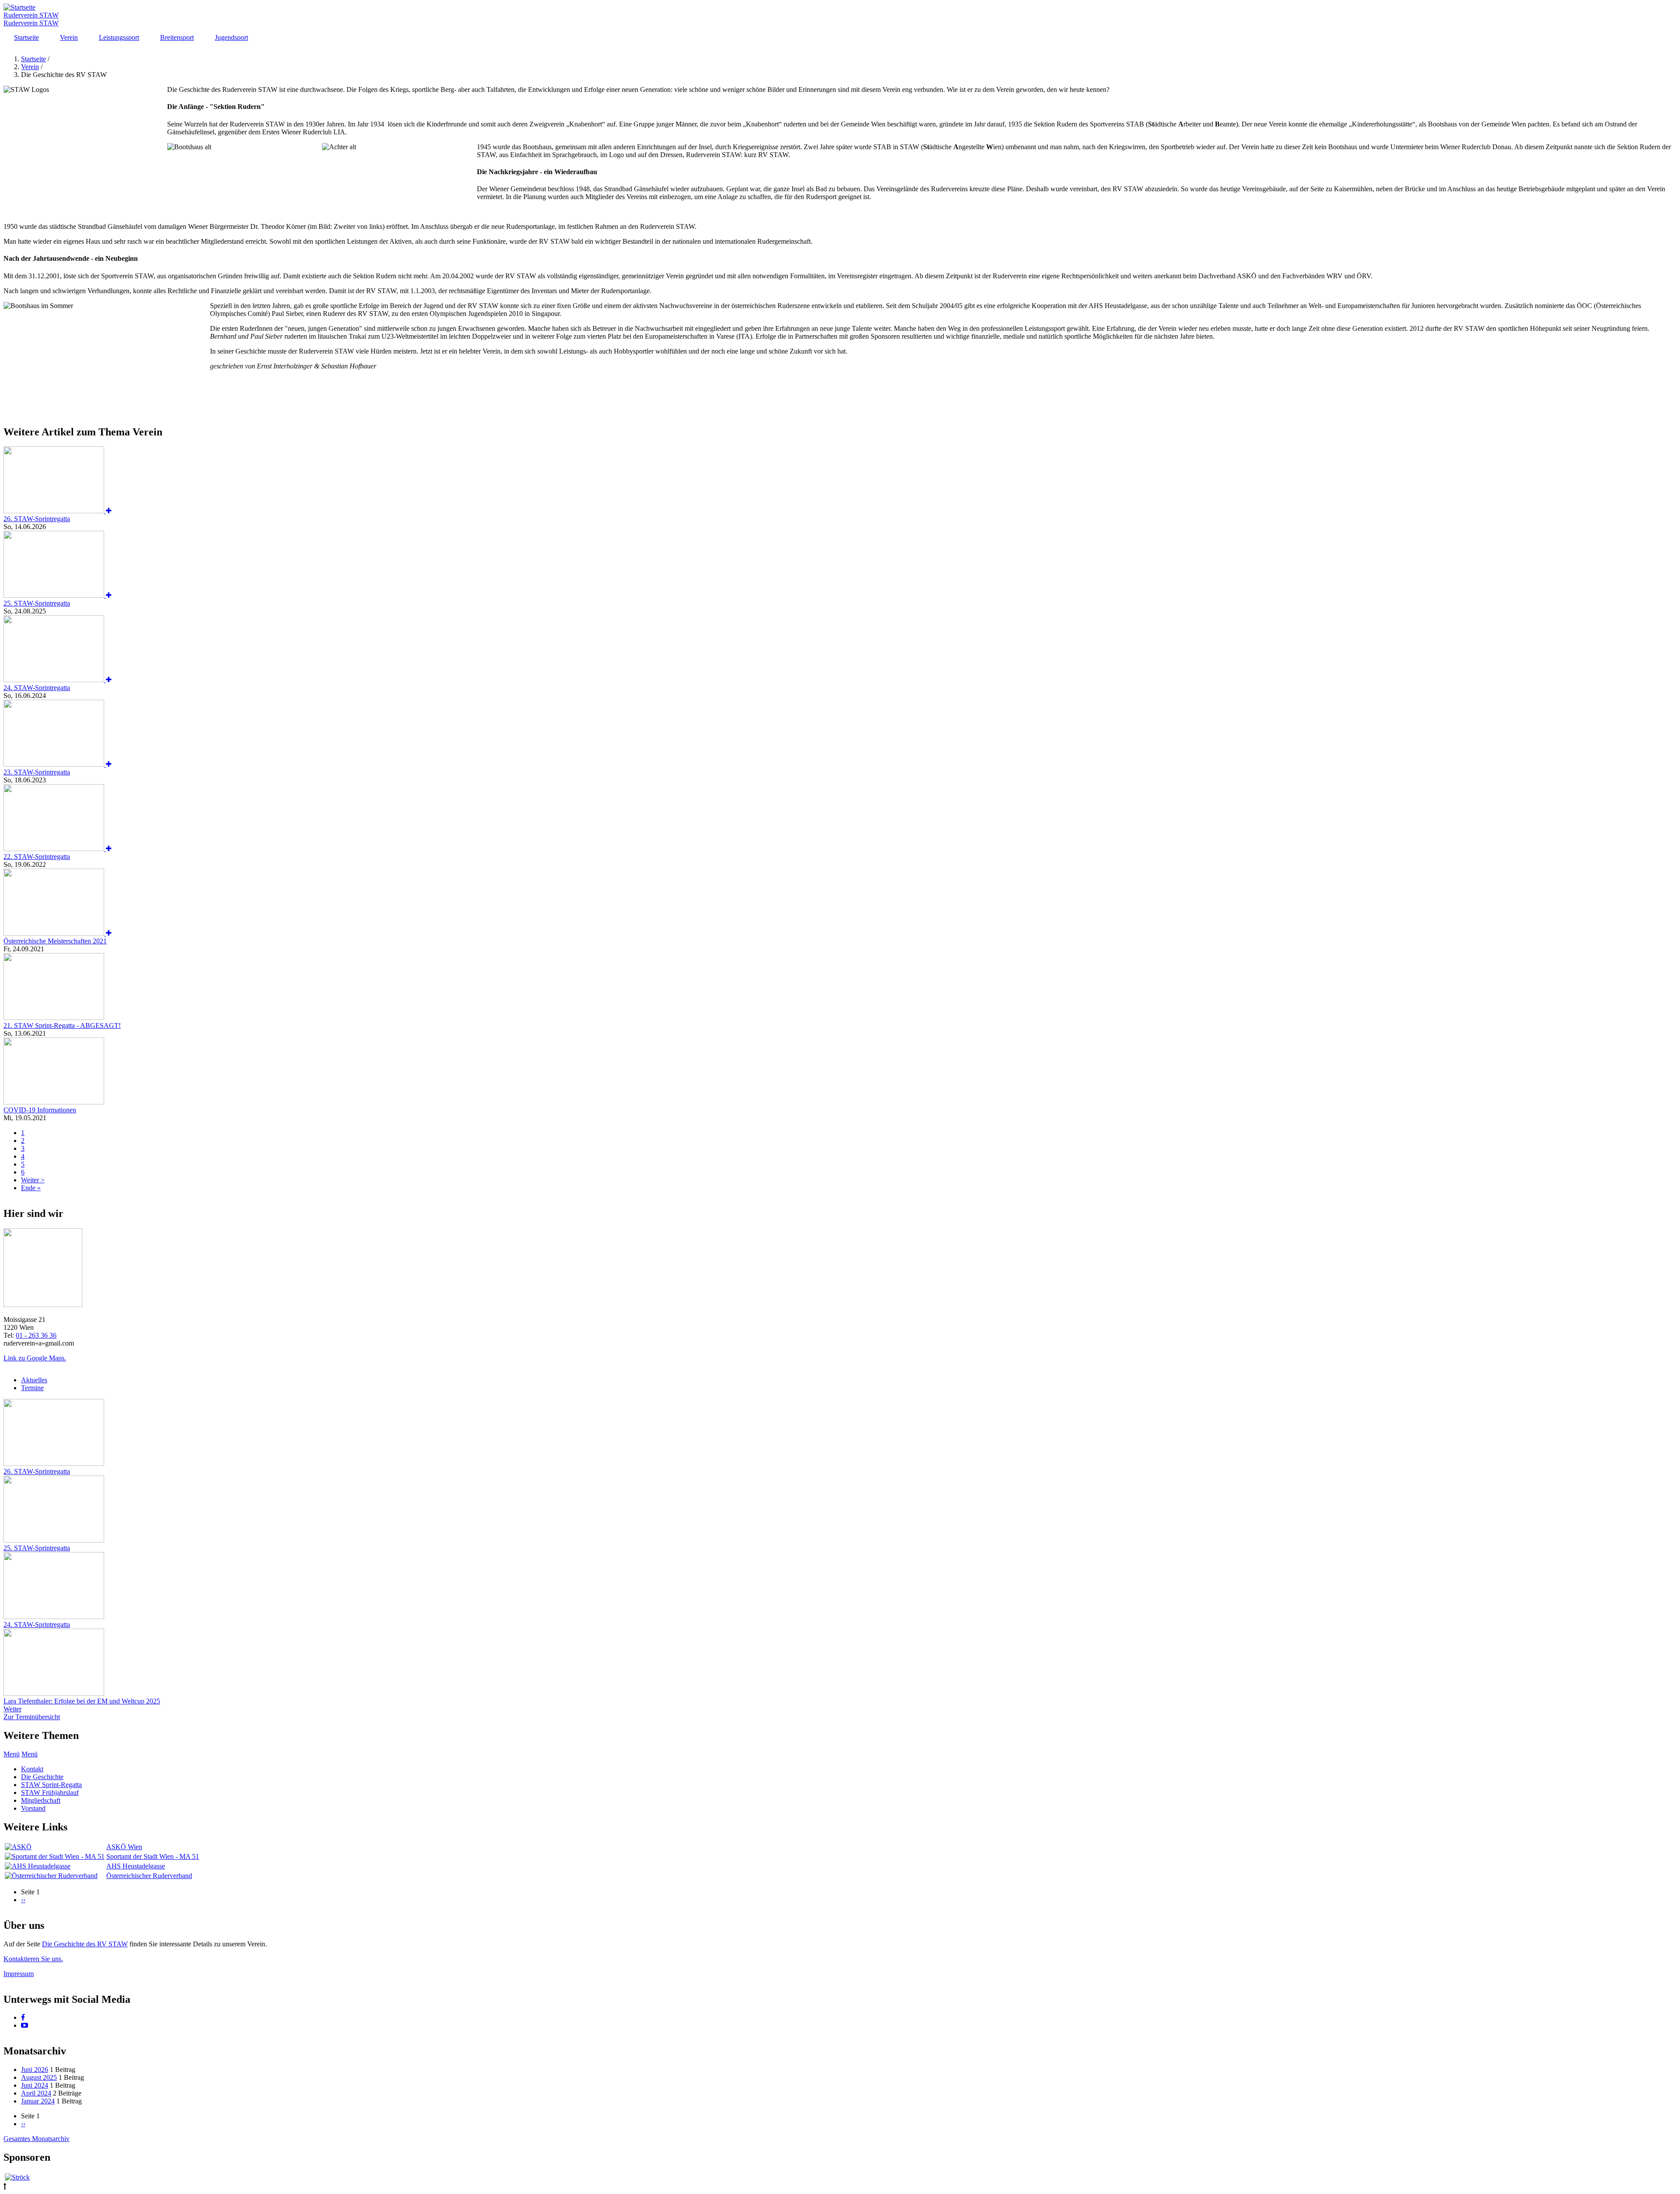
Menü (12, 1754)
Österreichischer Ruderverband (149, 1876)
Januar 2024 (38, 2101)
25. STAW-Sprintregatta (37, 603)
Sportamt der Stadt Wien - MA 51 (153, 1856)
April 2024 (36, 2093)
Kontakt (32, 1769)
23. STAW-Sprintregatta (37, 772)
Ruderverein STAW (31, 15)
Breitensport (177, 37)
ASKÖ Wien (124, 1847)
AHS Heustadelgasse (136, 1866)
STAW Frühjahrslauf (50, 1793)
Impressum (19, 1974)
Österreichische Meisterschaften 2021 (55, 941)
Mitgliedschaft (41, 1800)
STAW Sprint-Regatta (51, 1785)
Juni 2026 (35, 2070)
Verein (69, 37)
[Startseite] (19, 7)
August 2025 (39, 2077)
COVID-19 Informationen (40, 1110)
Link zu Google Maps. (35, 1358)
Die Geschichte (42, 1777)
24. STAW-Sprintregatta (37, 688)
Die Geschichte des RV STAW (85, 1944)
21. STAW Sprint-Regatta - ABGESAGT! (62, 1025)
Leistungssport (119, 37)
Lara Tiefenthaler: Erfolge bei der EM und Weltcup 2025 (82, 1701)
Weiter (12, 1709)
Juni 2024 (35, 2085)
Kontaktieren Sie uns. (33, 1959)
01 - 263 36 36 (36, 1335)
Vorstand (33, 1808)
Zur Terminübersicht (32, 1717)
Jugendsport (231, 37)
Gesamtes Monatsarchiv (37, 2139)
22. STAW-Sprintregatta (37, 857)
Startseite (26, 37)
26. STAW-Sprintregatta (37, 519)
